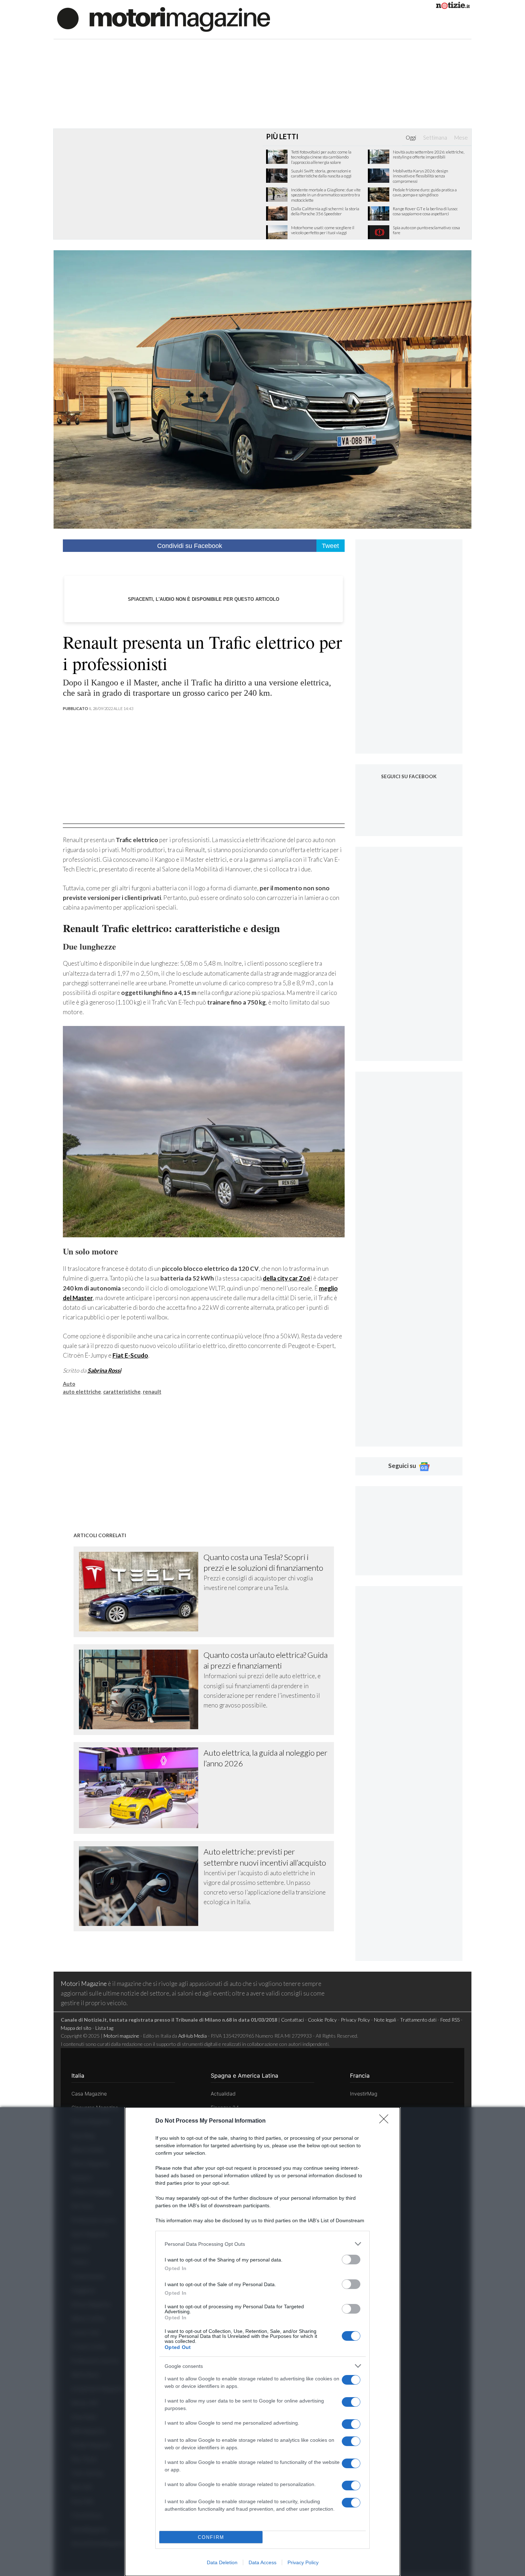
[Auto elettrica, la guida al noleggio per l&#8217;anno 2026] (141, 1788)
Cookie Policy (322, 2020)
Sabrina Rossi (104, 1370)
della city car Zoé (287, 1278)
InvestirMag (364, 2094)
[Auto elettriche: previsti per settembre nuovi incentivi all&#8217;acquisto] (141, 1886)
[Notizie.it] (453, 7)
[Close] (386, 2121)
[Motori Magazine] (164, 19)
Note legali (385, 2020)
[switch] (351, 2260)
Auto (69, 1384)
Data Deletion (222, 2562)
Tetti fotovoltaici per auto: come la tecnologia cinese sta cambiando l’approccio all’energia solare (321, 157)
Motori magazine (121, 2036)
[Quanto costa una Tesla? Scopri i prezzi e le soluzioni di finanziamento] (141, 1592)
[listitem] (262, 2244)
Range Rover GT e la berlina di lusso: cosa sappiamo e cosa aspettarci (425, 211)
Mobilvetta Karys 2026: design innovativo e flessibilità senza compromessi (421, 176)
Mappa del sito (76, 2028)
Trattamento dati (418, 2020)
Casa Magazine (89, 2094)
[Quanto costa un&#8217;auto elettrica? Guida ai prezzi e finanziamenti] (141, 1689)
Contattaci (292, 2020)
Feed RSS (450, 2020)
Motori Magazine (84, 1984)
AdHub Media (192, 2036)
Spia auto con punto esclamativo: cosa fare (426, 230)
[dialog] (262, 2342)
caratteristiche (122, 1392)
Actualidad (223, 2094)
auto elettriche (82, 1392)
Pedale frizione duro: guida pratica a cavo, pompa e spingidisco (425, 192)
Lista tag (104, 2028)
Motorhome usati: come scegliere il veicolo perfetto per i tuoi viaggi (323, 230)
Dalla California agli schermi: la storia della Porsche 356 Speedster (325, 211)
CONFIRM (211, 2537)
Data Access (262, 2562)
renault (152, 1392)
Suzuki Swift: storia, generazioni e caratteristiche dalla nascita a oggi (321, 173)
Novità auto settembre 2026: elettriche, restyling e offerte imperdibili (429, 155)
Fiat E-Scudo (130, 1355)
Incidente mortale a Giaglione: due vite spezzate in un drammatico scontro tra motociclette (326, 195)
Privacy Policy (303, 2562)
